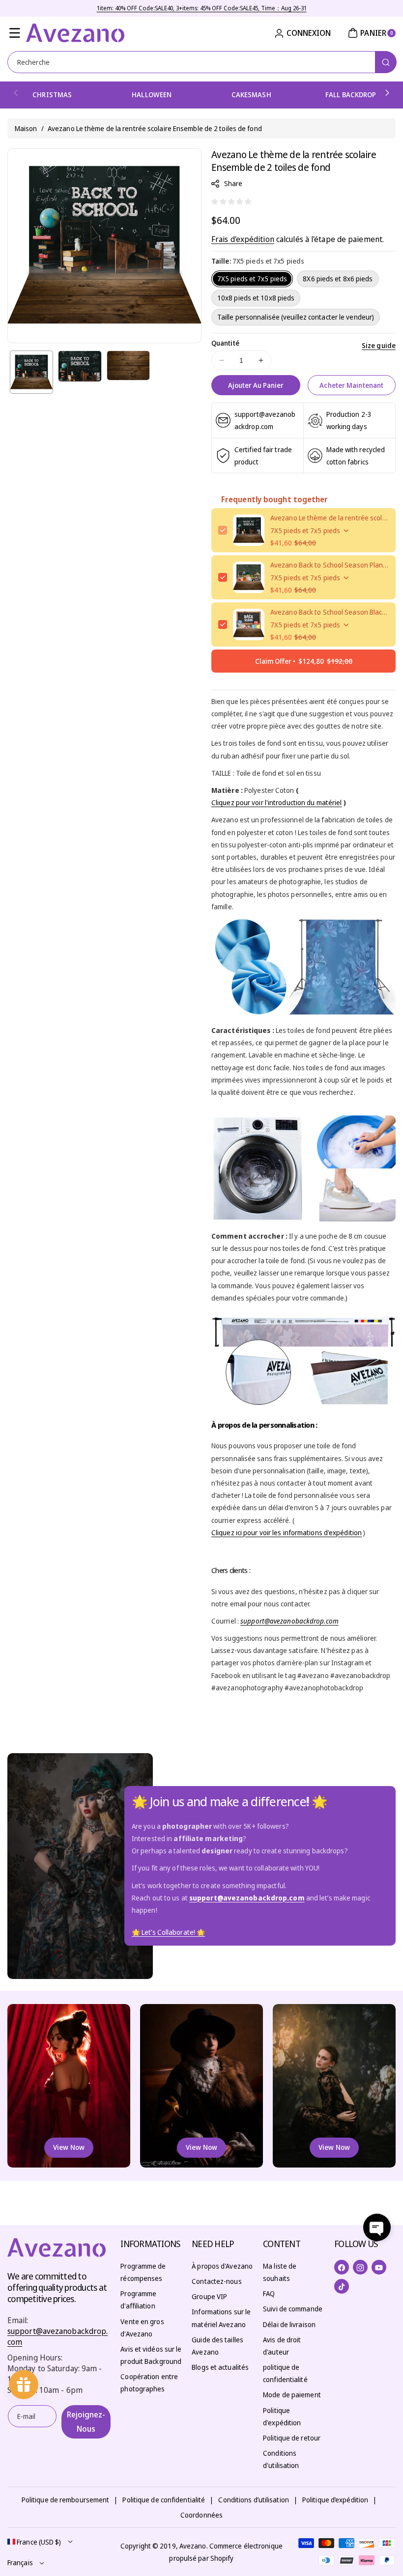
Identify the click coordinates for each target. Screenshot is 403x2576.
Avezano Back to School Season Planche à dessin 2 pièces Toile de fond (330, 565)
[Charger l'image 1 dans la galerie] (31, 372)
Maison (26, 128)
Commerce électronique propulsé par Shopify (226, 2552)
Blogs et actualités (220, 2367)
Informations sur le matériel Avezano (221, 2318)
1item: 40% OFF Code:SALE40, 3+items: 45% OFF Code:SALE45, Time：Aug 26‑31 (202, 8)
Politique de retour (292, 2438)
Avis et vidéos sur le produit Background (151, 2355)
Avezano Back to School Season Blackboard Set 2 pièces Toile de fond (330, 612)
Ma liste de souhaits (280, 2272)
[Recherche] (386, 62)
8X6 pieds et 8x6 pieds (338, 279)
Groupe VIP (209, 2296)
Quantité (225, 343)
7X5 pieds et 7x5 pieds (252, 279)
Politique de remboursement (66, 2500)
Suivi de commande (293, 2309)
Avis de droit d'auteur (282, 2346)
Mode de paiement (292, 2395)
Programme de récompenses (143, 2272)
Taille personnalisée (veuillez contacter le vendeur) (296, 317)
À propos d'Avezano (222, 2266)
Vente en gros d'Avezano (142, 2328)
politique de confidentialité (285, 2373)
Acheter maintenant (351, 385)
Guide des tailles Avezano (217, 2346)
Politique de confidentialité (164, 2500)
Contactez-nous (216, 2281)
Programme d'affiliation (138, 2300)
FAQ (269, 2293)
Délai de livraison (289, 2324)
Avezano (193, 2546)
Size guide (379, 345)
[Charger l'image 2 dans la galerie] (80, 366)
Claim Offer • (304, 661)
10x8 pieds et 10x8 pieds (256, 298)
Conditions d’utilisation (253, 2500)
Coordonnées (201, 2515)
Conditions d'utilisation (281, 2459)
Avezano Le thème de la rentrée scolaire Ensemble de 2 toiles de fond (330, 518)
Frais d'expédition (243, 239)
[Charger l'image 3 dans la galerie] (128, 366)
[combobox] (201, 62)
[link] (168, 1933)
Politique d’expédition (335, 2500)
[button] (15, 33)
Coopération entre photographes (149, 2383)
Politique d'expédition (282, 2416)
